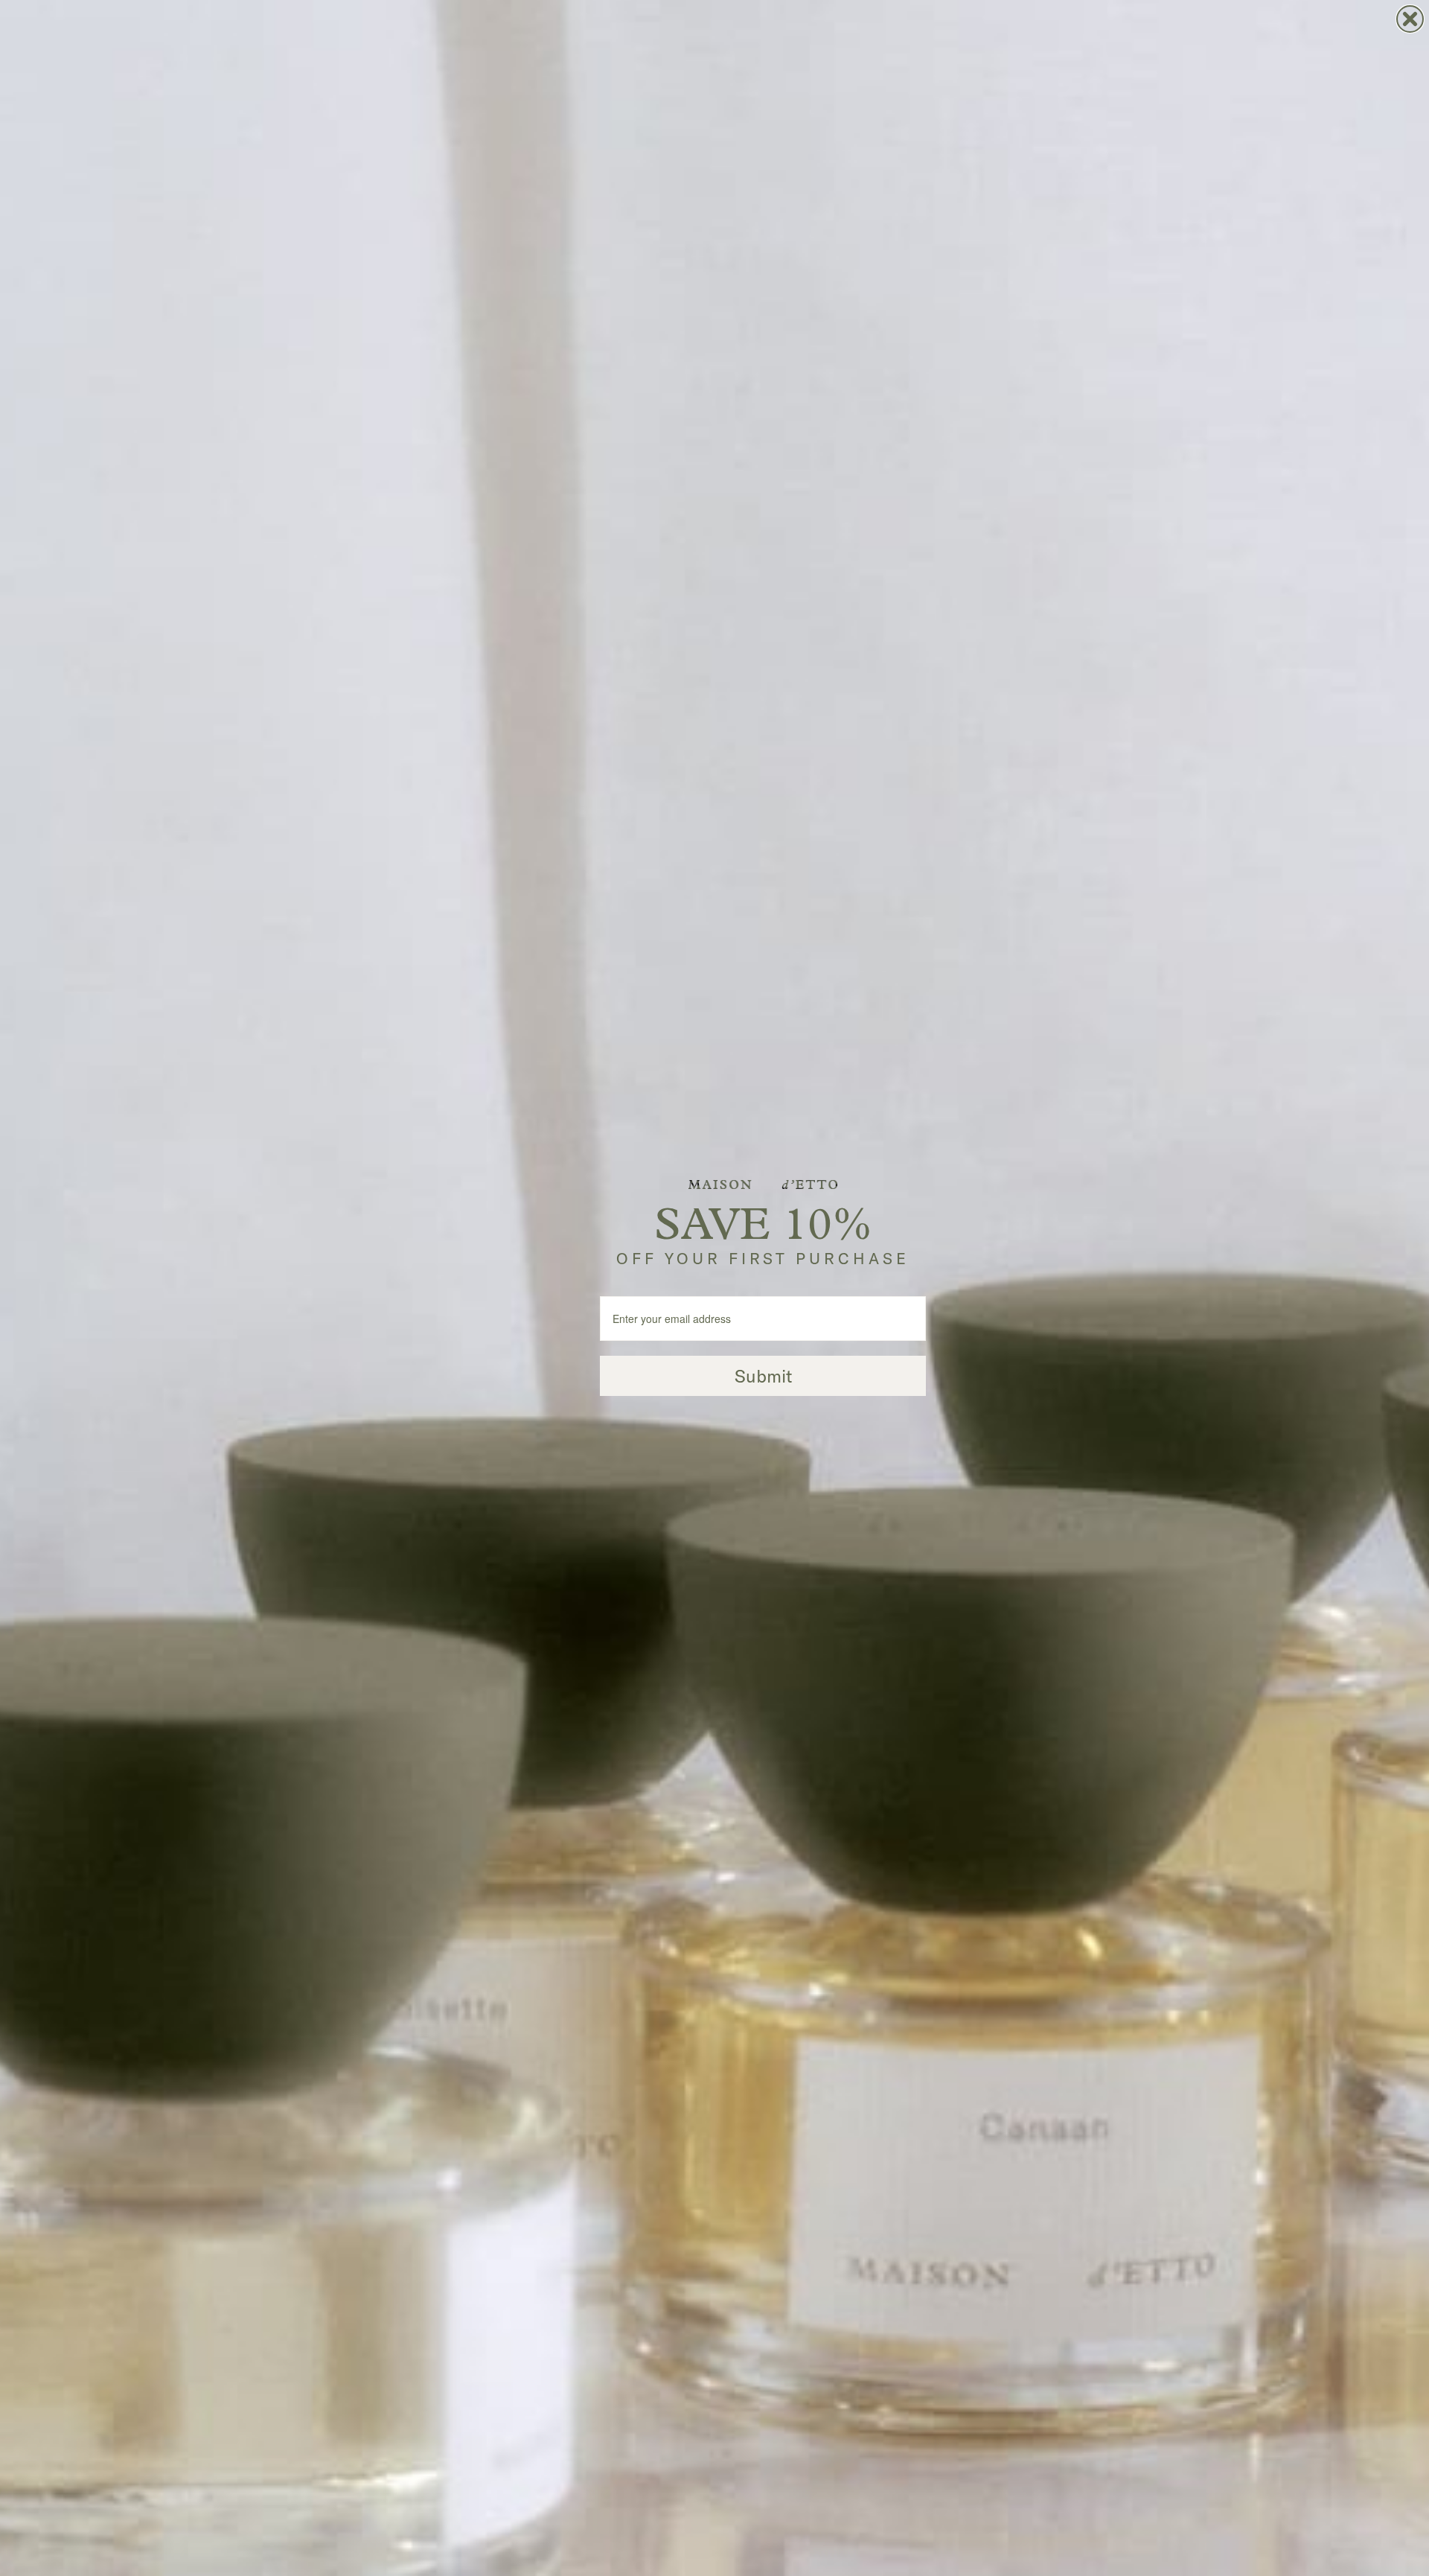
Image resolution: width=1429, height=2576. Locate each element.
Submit (763, 1376)
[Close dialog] (1410, 19)
